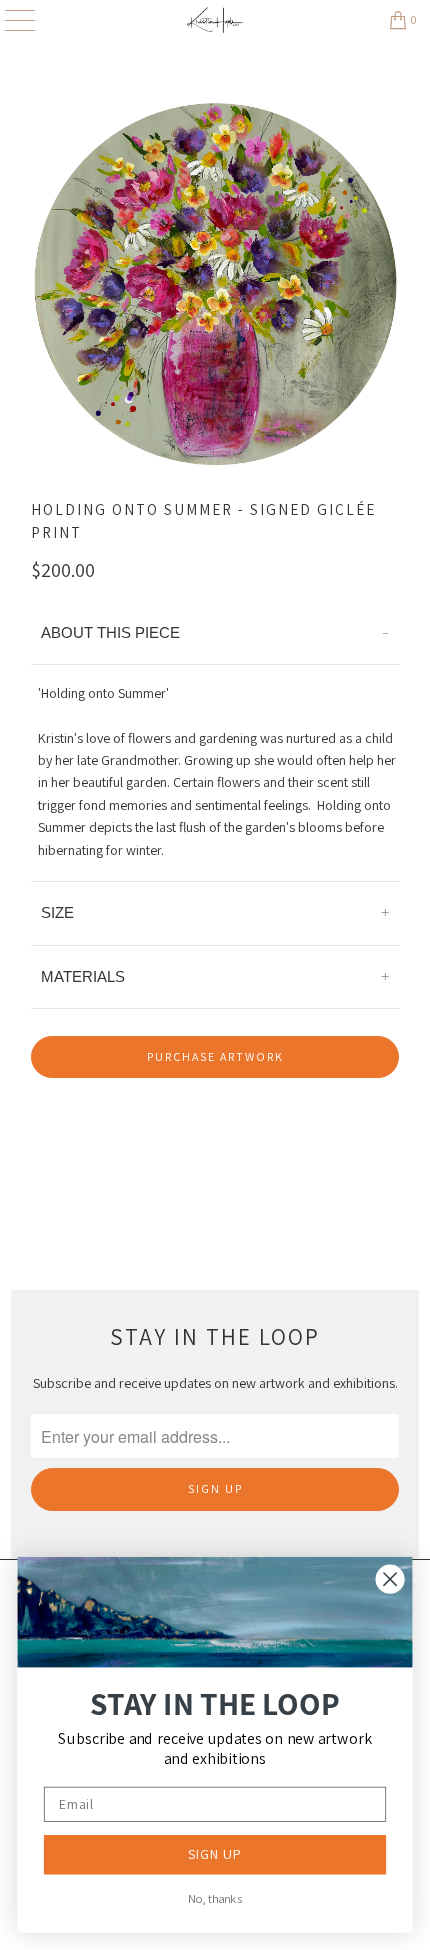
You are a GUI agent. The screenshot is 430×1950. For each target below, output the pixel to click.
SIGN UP (215, 1854)
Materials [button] (83, 976)
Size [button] (57, 912)
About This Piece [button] (110, 632)
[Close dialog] (390, 1579)
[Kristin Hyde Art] (215, 20)
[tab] (215, 633)
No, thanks (215, 1899)
